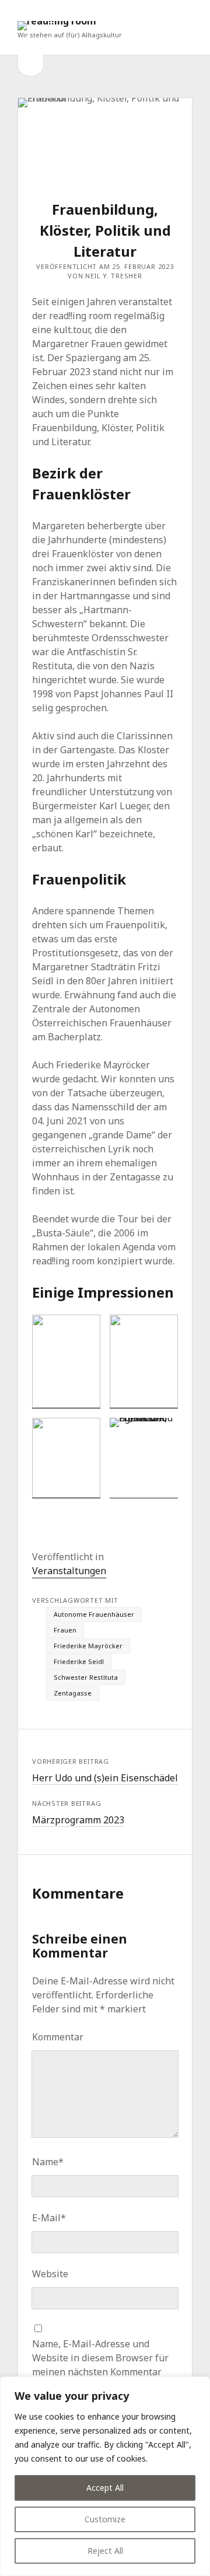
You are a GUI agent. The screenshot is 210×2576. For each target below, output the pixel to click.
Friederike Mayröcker (88, 1646)
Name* (48, 2162)
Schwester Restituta (86, 1677)
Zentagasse (73, 1693)
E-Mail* (49, 2218)
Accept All (105, 2488)
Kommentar (58, 2037)
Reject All (105, 2551)
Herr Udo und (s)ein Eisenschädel (105, 1778)
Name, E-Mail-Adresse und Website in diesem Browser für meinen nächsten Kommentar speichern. (100, 2365)
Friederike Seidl (79, 1661)
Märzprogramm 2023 (78, 1820)
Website (50, 2274)
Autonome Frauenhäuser (94, 1614)
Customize (105, 2519)
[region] (105, 2476)
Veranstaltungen (69, 1571)
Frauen (65, 1630)
